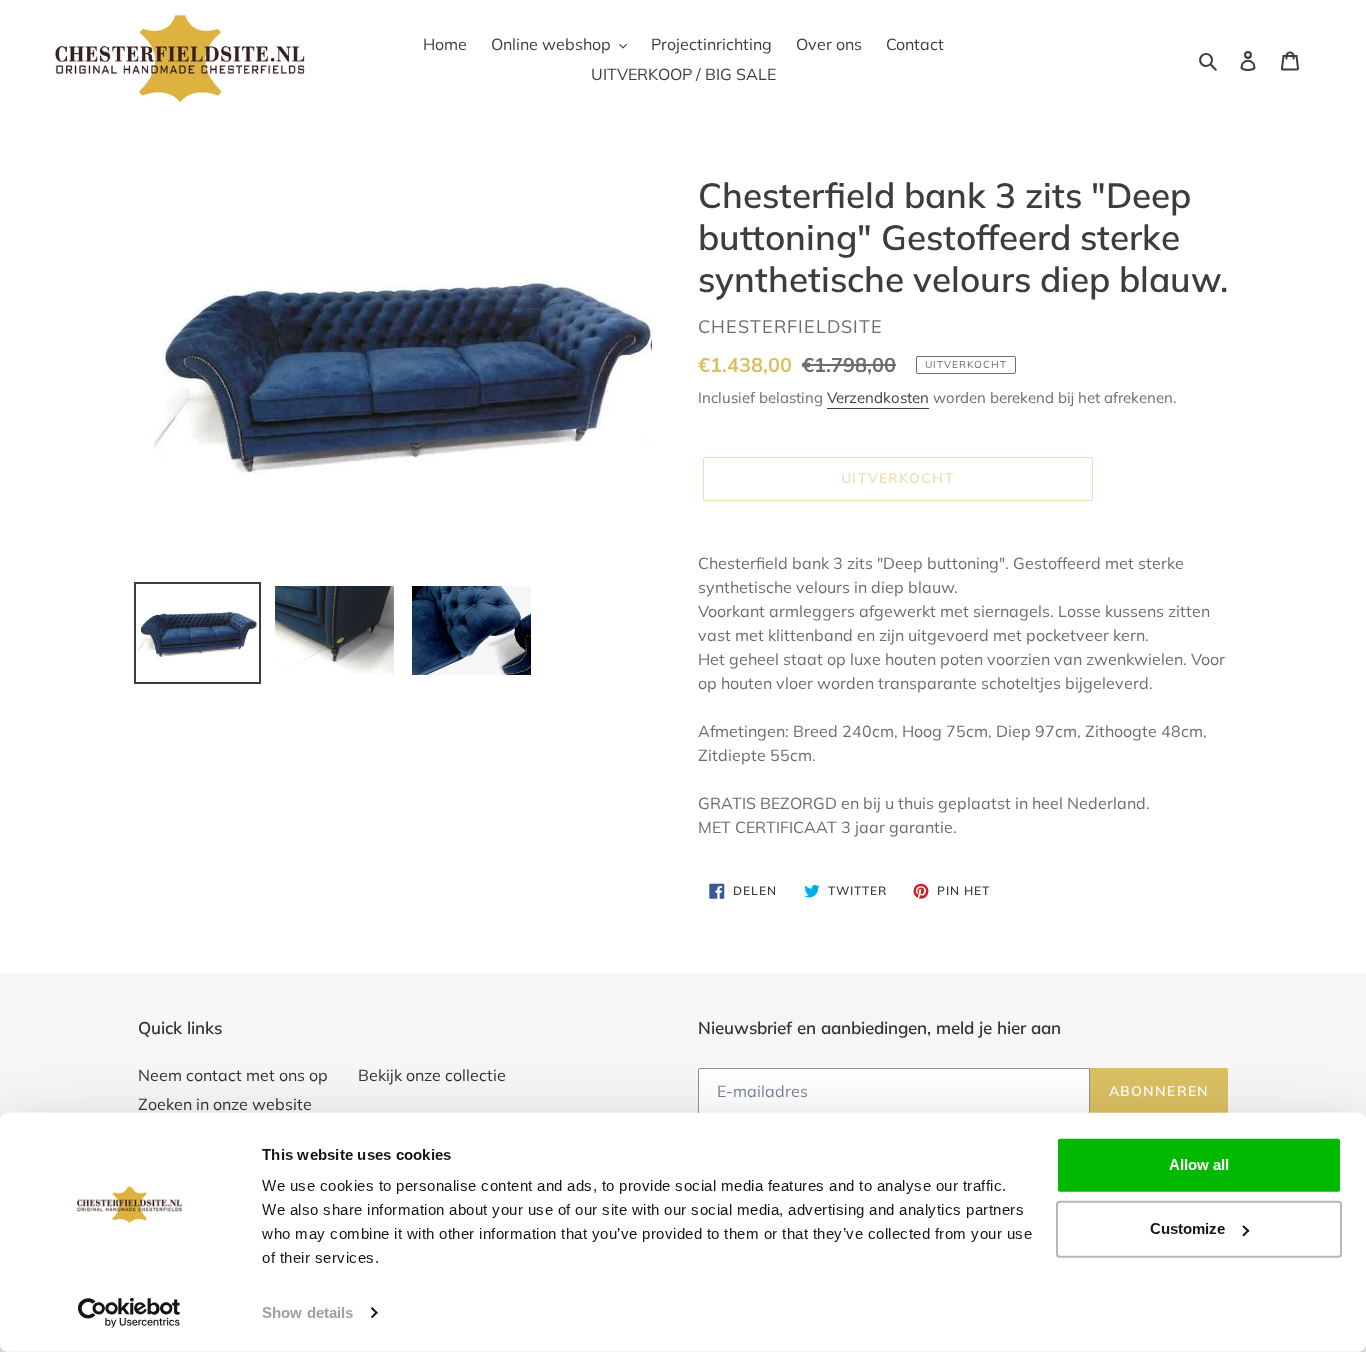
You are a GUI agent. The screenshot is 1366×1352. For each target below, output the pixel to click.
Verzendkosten (878, 397)
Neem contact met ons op (233, 1075)
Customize (1187, 1228)
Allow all (1199, 1164)
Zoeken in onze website (225, 1104)
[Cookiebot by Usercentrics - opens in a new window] (129, 1313)
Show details (307, 1312)
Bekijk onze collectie (432, 1075)
